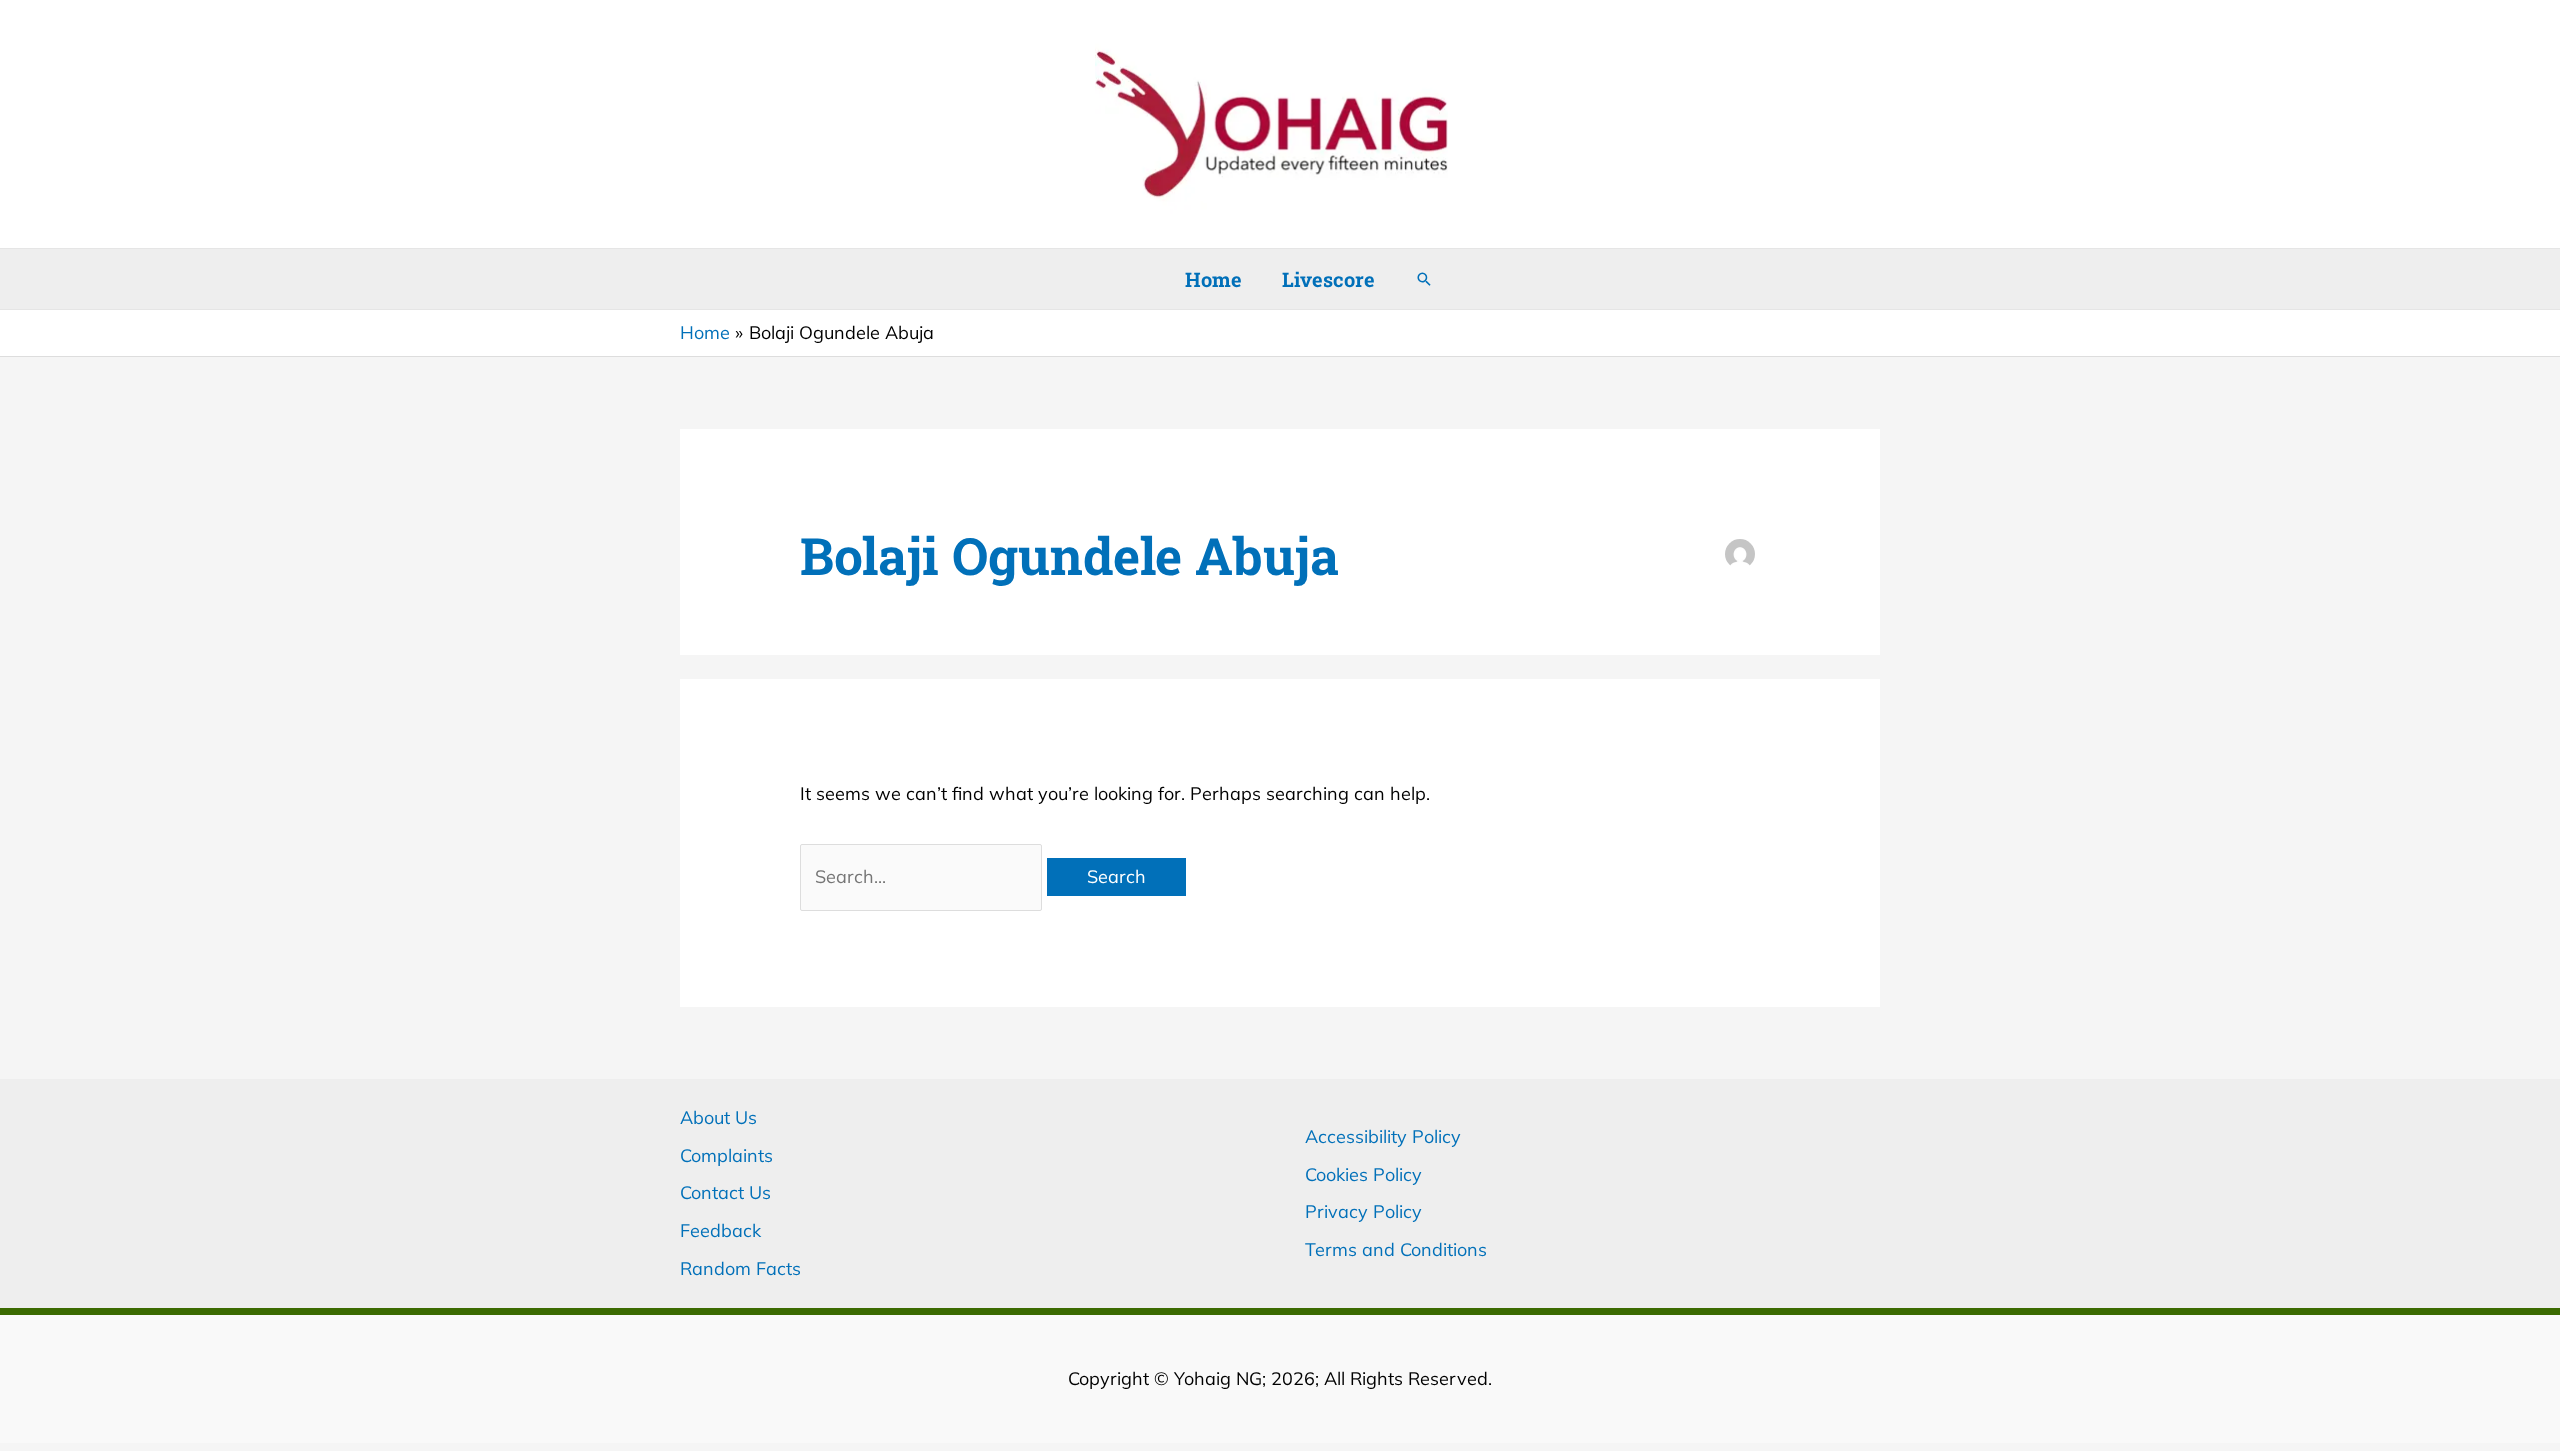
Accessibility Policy (1383, 1136)
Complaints (726, 1155)
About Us (718, 1117)
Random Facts (740, 1268)
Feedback (720, 1230)
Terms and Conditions (1396, 1249)
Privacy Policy (1363, 1211)
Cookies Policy (1363, 1174)
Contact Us (725, 1192)
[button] (1424, 279)
